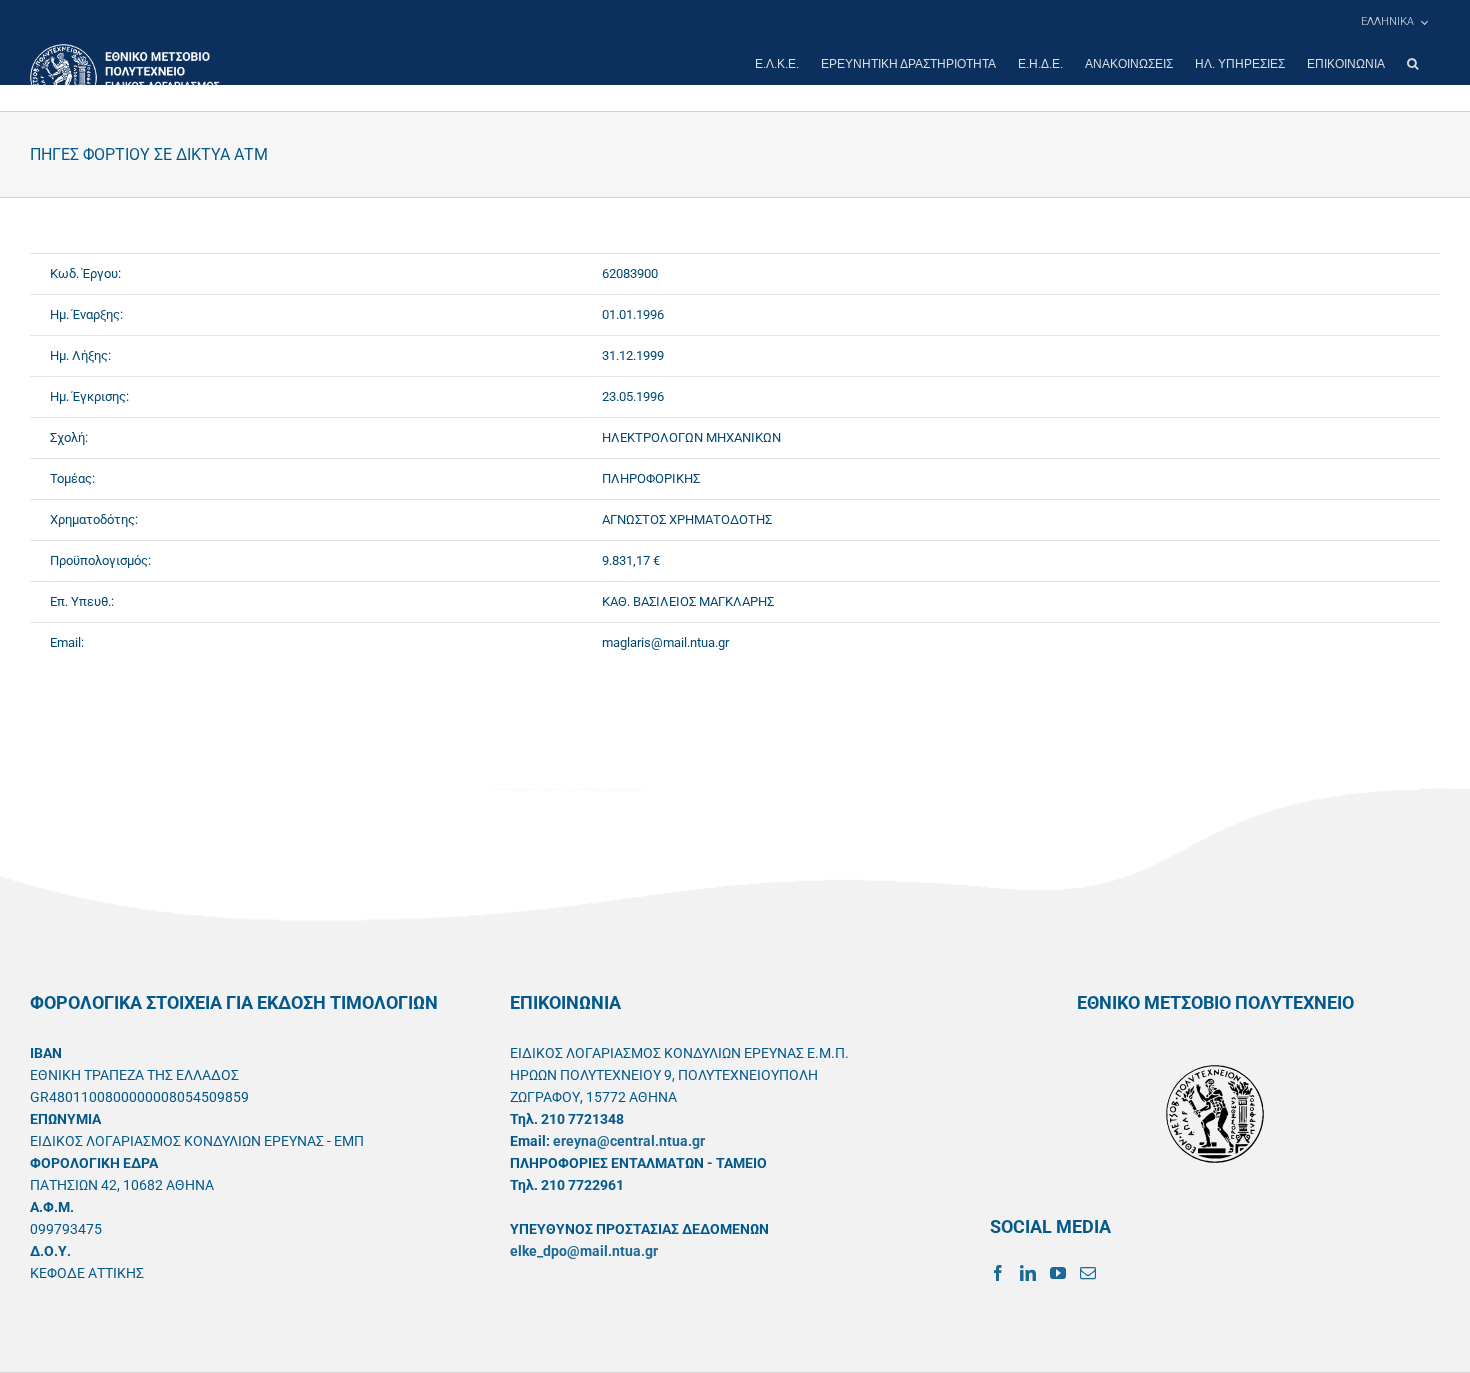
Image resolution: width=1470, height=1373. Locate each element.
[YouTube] (1058, 1273)
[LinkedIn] (1028, 1273)
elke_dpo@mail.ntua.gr (584, 1251)
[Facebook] (998, 1273)
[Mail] (1088, 1273)
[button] (1412, 64)
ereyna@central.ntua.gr (629, 1141)
